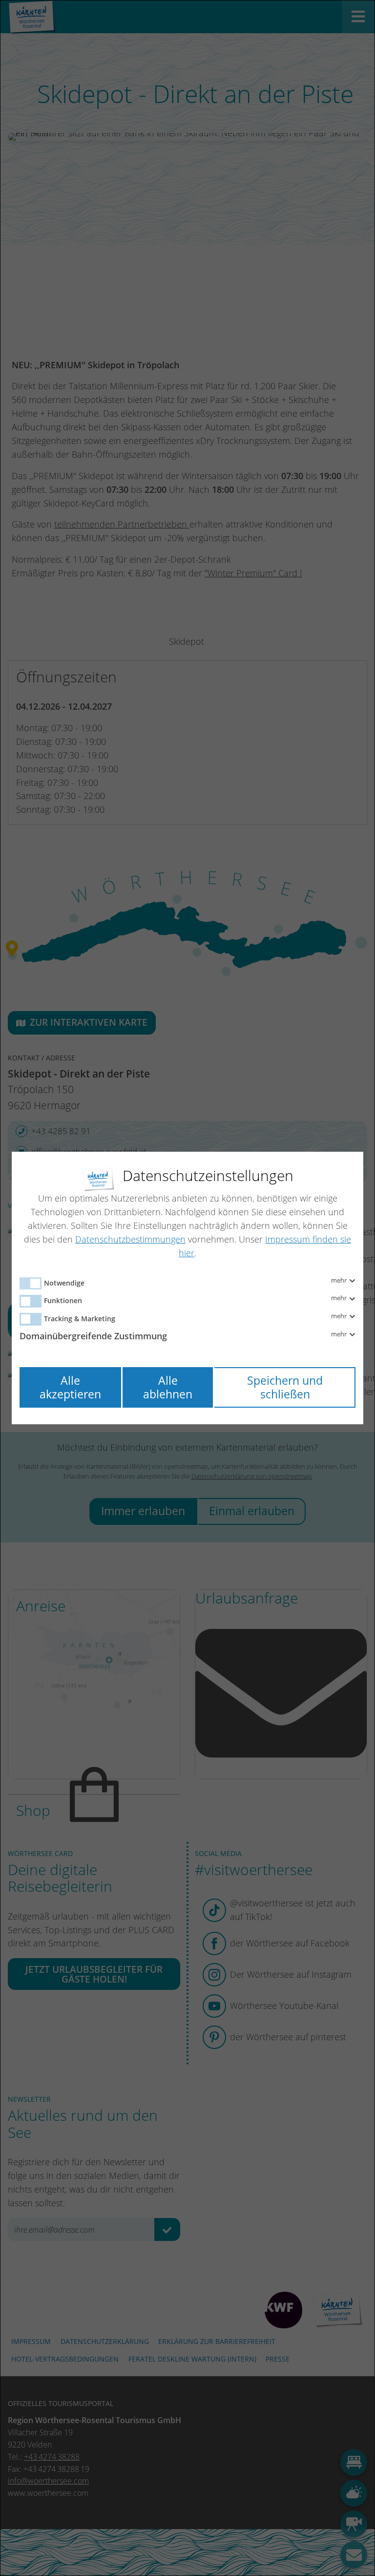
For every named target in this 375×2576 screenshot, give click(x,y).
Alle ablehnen (168, 1387)
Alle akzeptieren (70, 1387)
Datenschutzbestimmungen (130, 1239)
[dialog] (187, 1288)
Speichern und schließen (285, 1387)
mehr (340, 1281)
